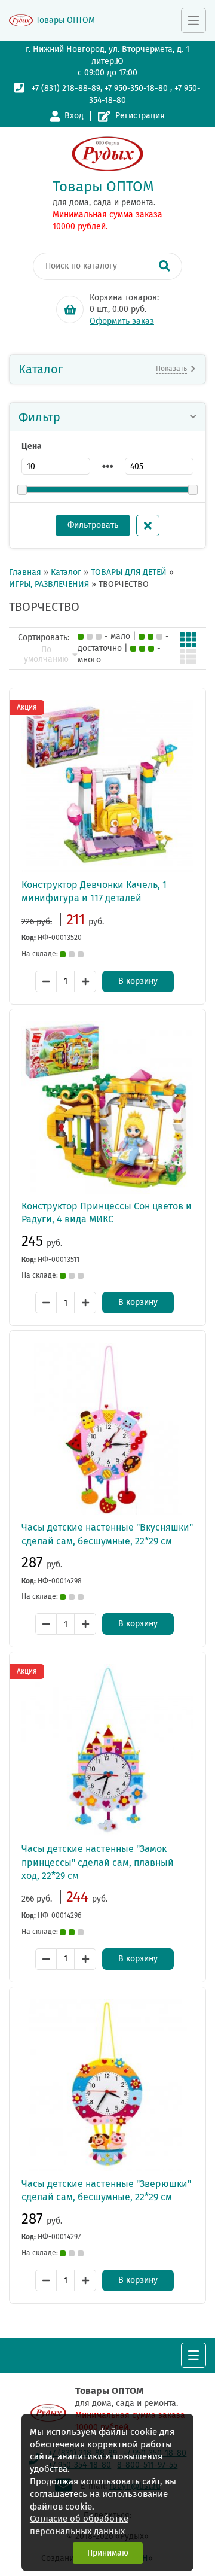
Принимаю (108, 2553)
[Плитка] (188, 640)
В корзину (138, 981)
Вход (74, 116)
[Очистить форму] (148, 525)
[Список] (188, 656)
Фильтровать (93, 525)
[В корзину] (70, 309)
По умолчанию (46, 655)
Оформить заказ (122, 321)
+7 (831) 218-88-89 (66, 88)
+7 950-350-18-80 (136, 88)
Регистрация (140, 116)
